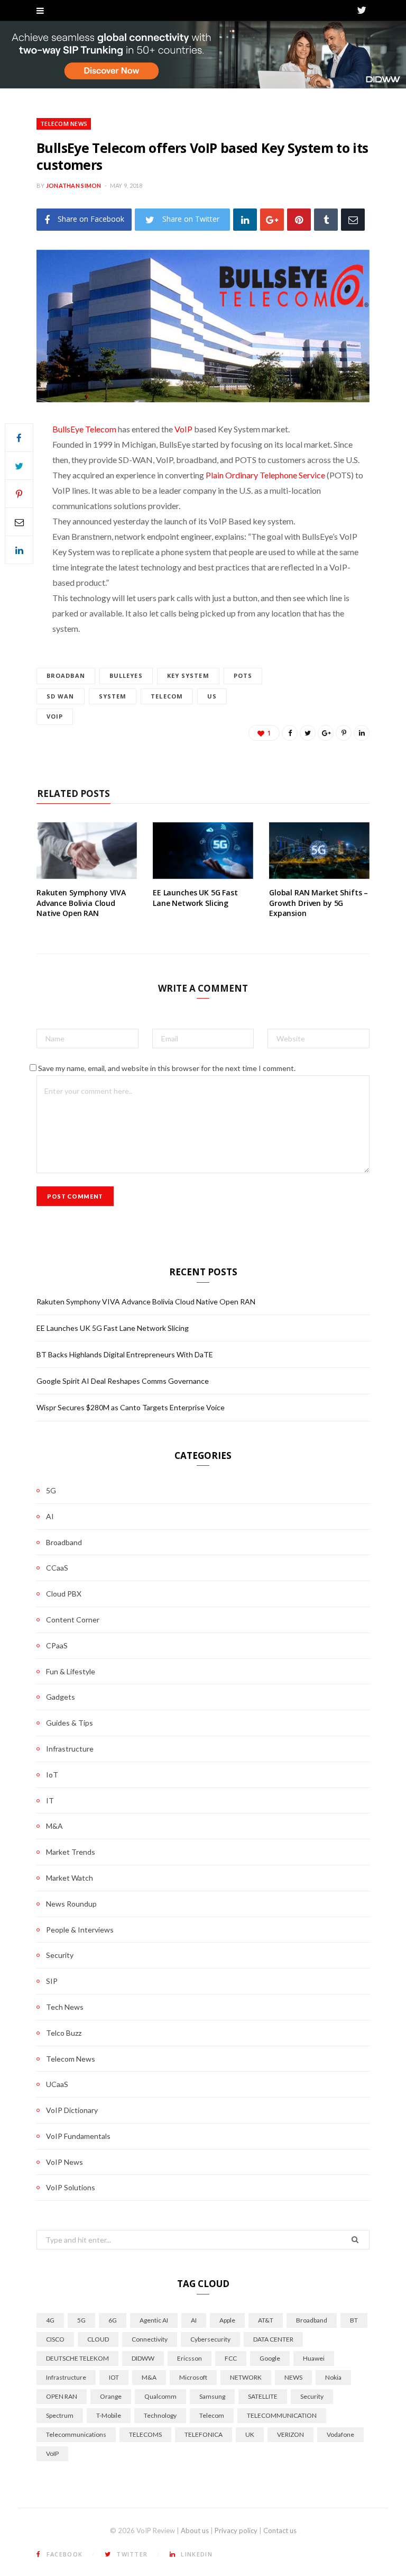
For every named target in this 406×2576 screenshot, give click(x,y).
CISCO (55, 2339)
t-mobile (109, 2415)
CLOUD (98, 2339)
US (212, 696)
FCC (231, 2358)
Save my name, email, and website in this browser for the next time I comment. (167, 1068)
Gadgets (61, 1697)
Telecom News (64, 124)
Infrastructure (70, 1749)
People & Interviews (80, 1930)
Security (60, 1955)
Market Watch (70, 1878)
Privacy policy (236, 2530)
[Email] (353, 219)
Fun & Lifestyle (71, 1671)
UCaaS (57, 2084)
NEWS (293, 2377)
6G (113, 2320)
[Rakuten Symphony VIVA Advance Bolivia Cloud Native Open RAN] (87, 851)
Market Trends (71, 1852)
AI (50, 1516)
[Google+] (272, 219)
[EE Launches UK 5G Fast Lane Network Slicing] (203, 851)
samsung (212, 2396)
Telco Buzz (64, 2033)
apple (227, 2320)
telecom (167, 696)
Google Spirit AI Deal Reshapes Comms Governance (123, 1381)
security (312, 2396)
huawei (314, 2358)
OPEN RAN (62, 2396)
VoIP (183, 429)
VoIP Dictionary (72, 2110)
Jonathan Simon (74, 185)
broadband (312, 2320)
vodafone (340, 2434)
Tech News (65, 2007)
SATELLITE (263, 2396)
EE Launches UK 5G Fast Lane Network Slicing (195, 898)
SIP (52, 1981)
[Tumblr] (326, 219)
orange (111, 2396)
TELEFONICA (204, 2434)
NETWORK (246, 2377)
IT (50, 1801)
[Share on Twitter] (19, 466)
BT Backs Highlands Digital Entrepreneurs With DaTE (125, 1354)
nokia (333, 2377)
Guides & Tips (70, 1723)
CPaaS (57, 1645)
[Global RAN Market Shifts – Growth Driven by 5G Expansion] (319, 851)
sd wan (61, 696)
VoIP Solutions (71, 2187)
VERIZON (290, 2434)
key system (188, 675)
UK (250, 2434)
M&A (54, 1826)
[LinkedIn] (245, 219)
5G (51, 1490)
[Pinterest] (299, 219)
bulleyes (126, 675)
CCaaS (57, 1568)
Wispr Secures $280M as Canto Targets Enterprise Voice (131, 1407)
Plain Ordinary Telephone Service (265, 475)
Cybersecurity (210, 2339)
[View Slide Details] (203, 55)
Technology (160, 2415)
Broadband (64, 1542)
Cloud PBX (64, 1594)
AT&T (266, 2320)
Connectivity (150, 2339)
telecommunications (76, 2434)
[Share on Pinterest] (344, 733)
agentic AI (154, 2320)
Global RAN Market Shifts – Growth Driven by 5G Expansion (319, 903)
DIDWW (143, 2358)
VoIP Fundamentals (78, 2136)
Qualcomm (160, 2396)
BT (354, 2320)
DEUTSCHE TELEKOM (77, 2358)
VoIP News (64, 2162)
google (270, 2358)
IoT (52, 1775)
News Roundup (71, 1904)
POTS (243, 675)
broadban (66, 675)
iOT (114, 2377)
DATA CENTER (273, 2339)
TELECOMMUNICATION (282, 2415)
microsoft (193, 2377)
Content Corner (73, 1620)
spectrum (60, 2415)
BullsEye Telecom (84, 429)
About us (195, 2530)
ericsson (190, 2358)
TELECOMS (145, 2434)
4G (50, 2320)
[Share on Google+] (326, 733)
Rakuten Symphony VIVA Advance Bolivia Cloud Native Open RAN (81, 903)
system (113, 696)
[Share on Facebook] (19, 438)
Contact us (280, 2530)
